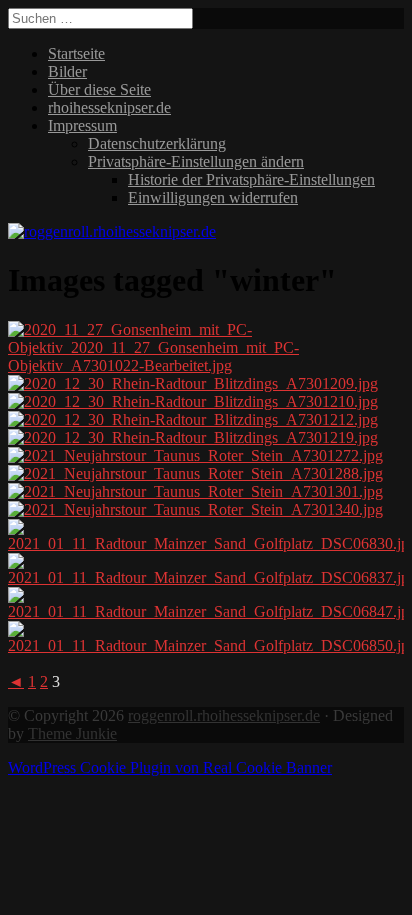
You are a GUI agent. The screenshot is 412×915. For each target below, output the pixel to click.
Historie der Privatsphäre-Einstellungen (251, 179)
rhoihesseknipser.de (109, 107)
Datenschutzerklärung (157, 143)
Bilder (67, 71)
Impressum (82, 125)
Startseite (76, 53)
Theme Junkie (72, 733)
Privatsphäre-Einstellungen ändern (196, 161)
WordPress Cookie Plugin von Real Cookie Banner (170, 767)
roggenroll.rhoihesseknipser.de (224, 715)
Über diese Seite (99, 89)
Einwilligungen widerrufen (213, 197)
